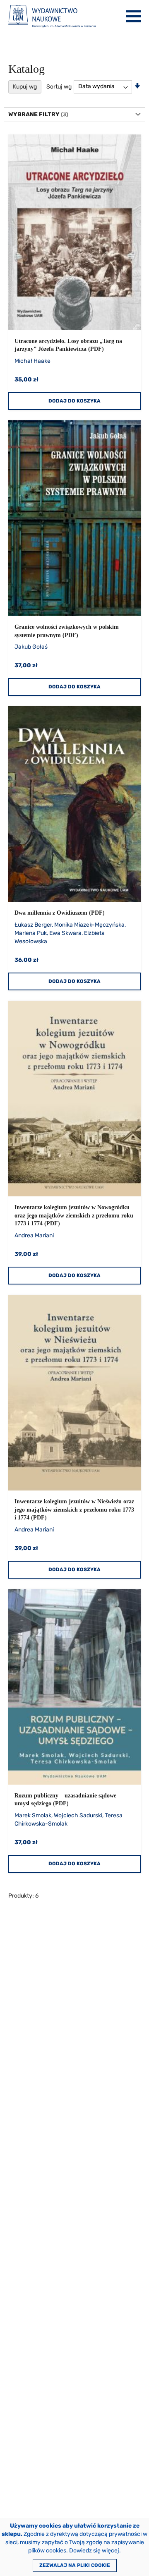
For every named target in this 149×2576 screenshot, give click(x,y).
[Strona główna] (52, 16)
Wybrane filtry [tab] (34, 114)
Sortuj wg (59, 86)
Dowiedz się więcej (94, 2551)
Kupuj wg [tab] (25, 87)
